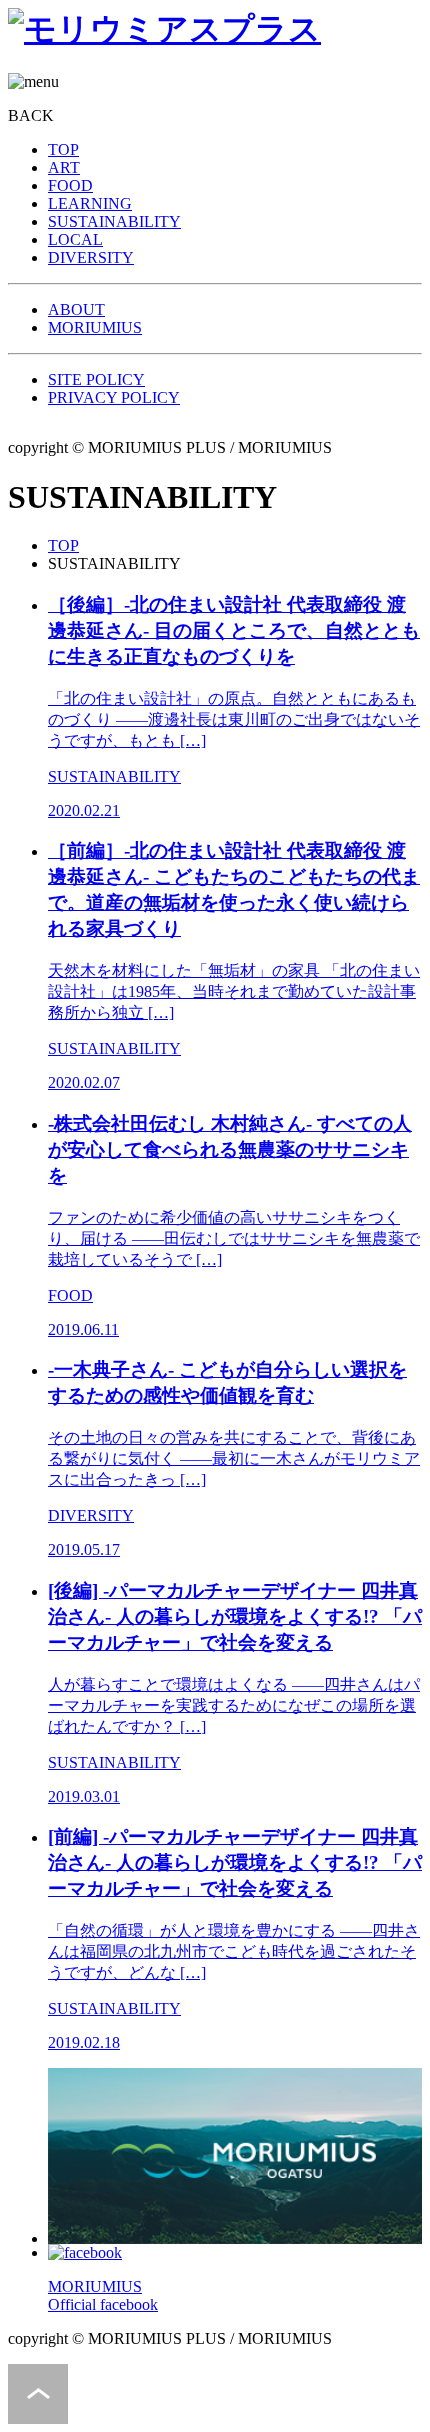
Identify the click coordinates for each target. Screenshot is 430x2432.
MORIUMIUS (95, 327)
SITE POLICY (96, 379)
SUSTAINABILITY (114, 221)
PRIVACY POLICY (114, 397)
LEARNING (90, 203)
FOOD (70, 185)
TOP (63, 149)
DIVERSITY (91, 257)
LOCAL (75, 239)
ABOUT (76, 309)
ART (64, 167)
